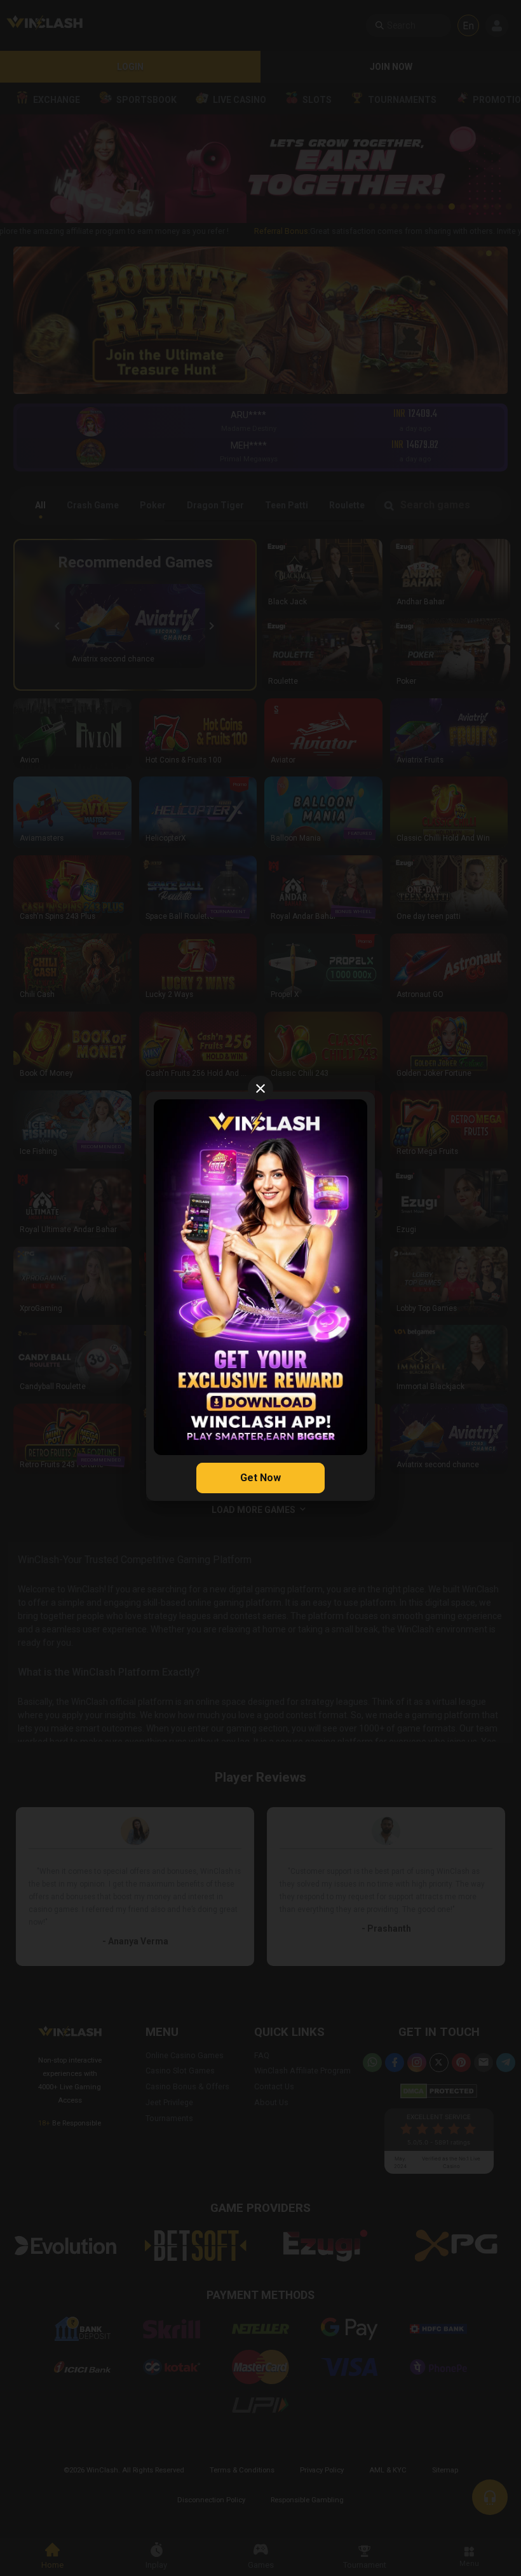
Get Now (260, 1478)
